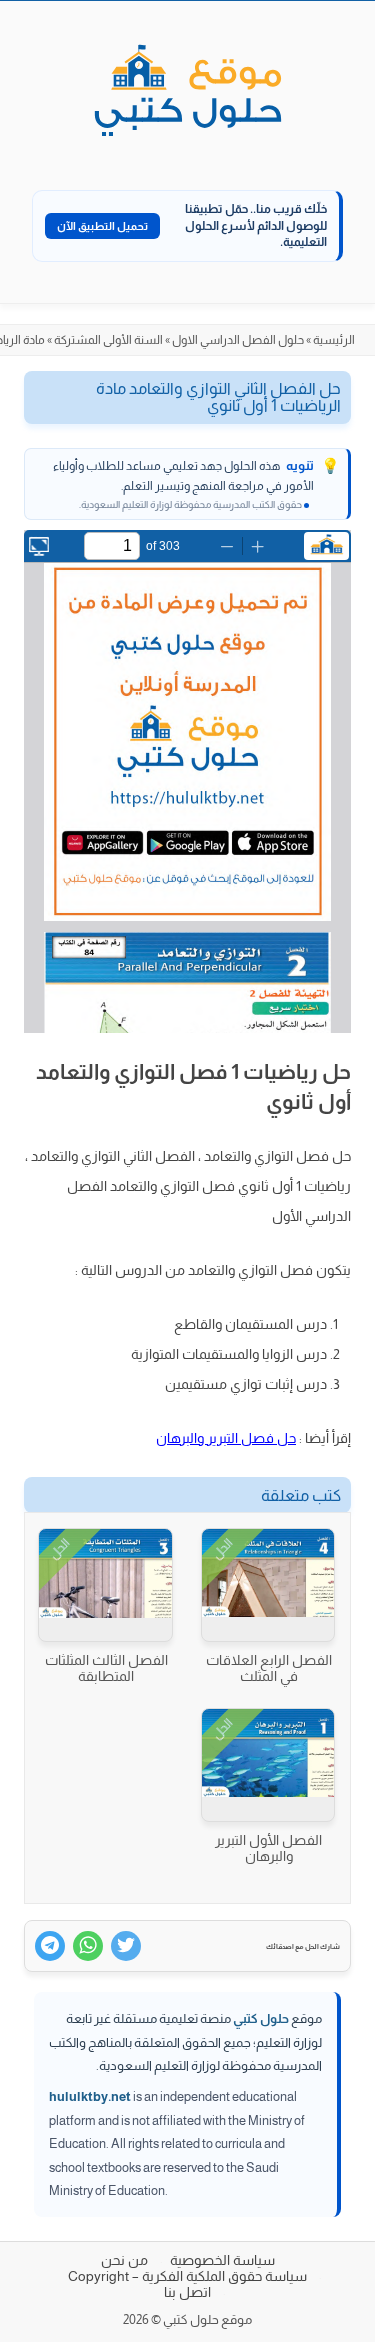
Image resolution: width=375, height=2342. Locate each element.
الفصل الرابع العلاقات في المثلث (269, 1668)
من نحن (124, 2260)
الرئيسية (334, 340)
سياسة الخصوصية (222, 2260)
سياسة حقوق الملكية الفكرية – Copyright (187, 2276)
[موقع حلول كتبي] (188, 92)
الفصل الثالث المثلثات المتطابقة (106, 1668)
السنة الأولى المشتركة (108, 340)
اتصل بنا (187, 2292)
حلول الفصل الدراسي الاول (238, 340)
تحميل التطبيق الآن (102, 226)
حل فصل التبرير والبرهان (226, 1438)
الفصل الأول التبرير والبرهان (268, 1848)
